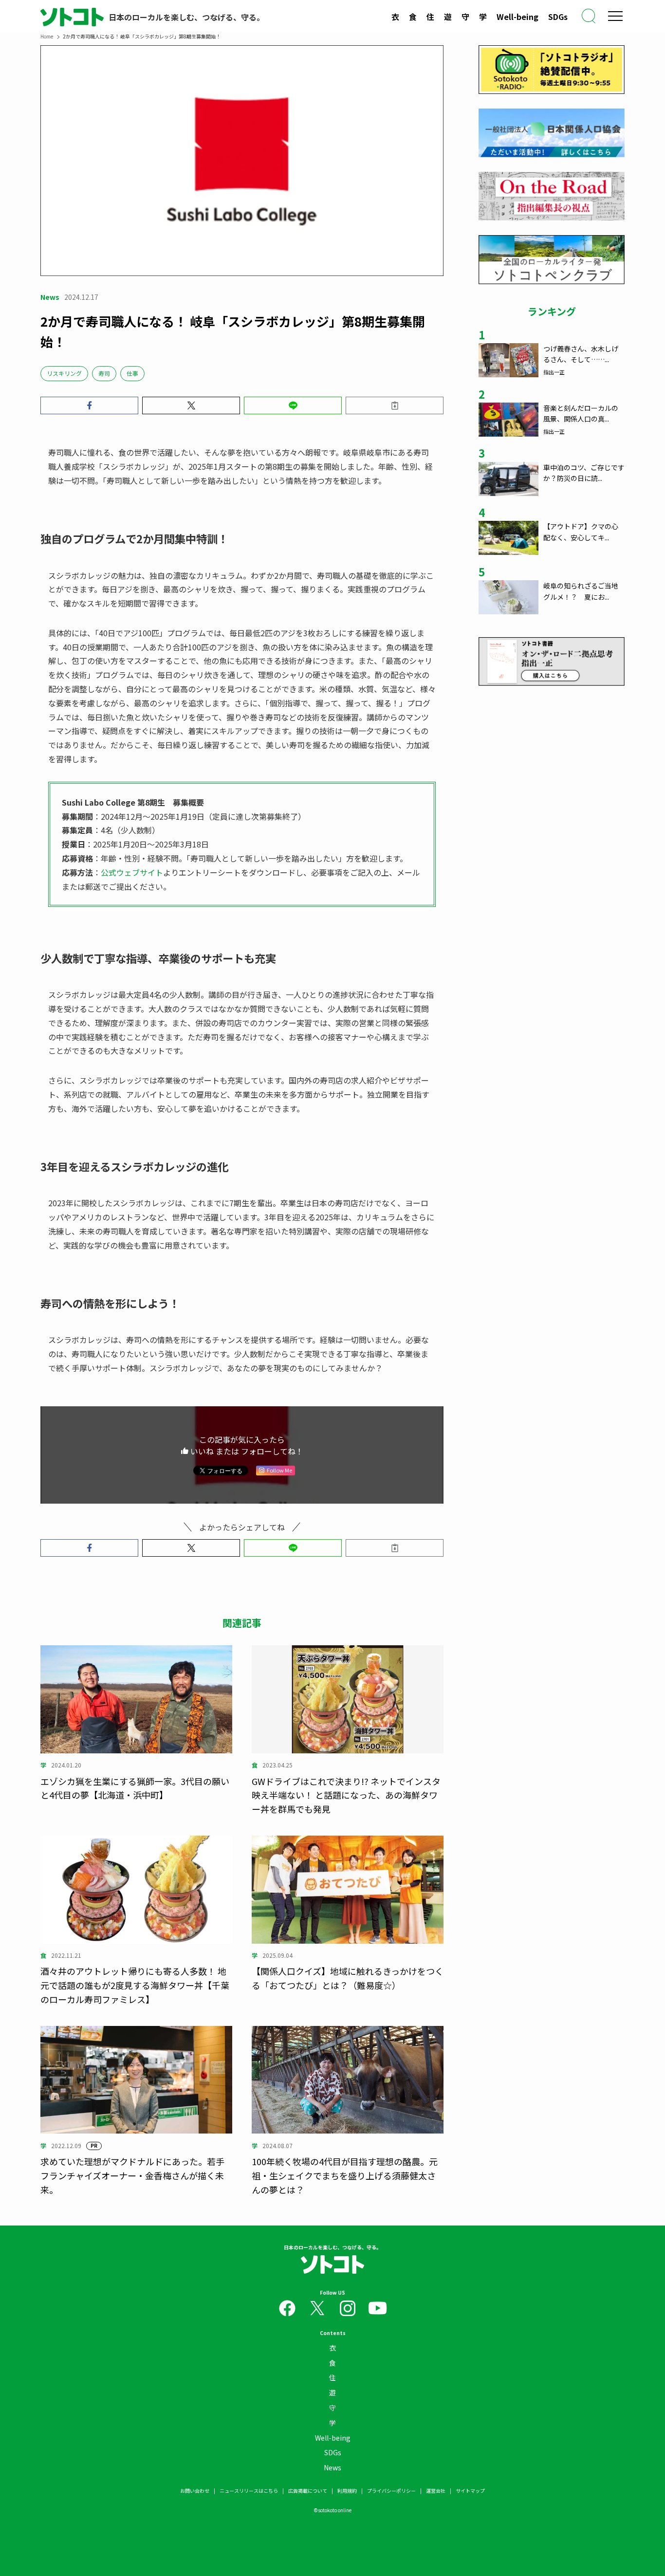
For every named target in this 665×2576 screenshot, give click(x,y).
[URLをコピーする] (395, 405)
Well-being (517, 17)
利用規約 (347, 2491)
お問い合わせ (195, 2491)
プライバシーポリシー (391, 2491)
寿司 (104, 373)
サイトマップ (470, 2491)
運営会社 (436, 2491)
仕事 (132, 373)
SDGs (558, 17)
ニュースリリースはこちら (249, 2491)
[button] (89, 405)
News (332, 2467)
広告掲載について (308, 2491)
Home (47, 36)
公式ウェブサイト (132, 872)
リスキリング (64, 373)
